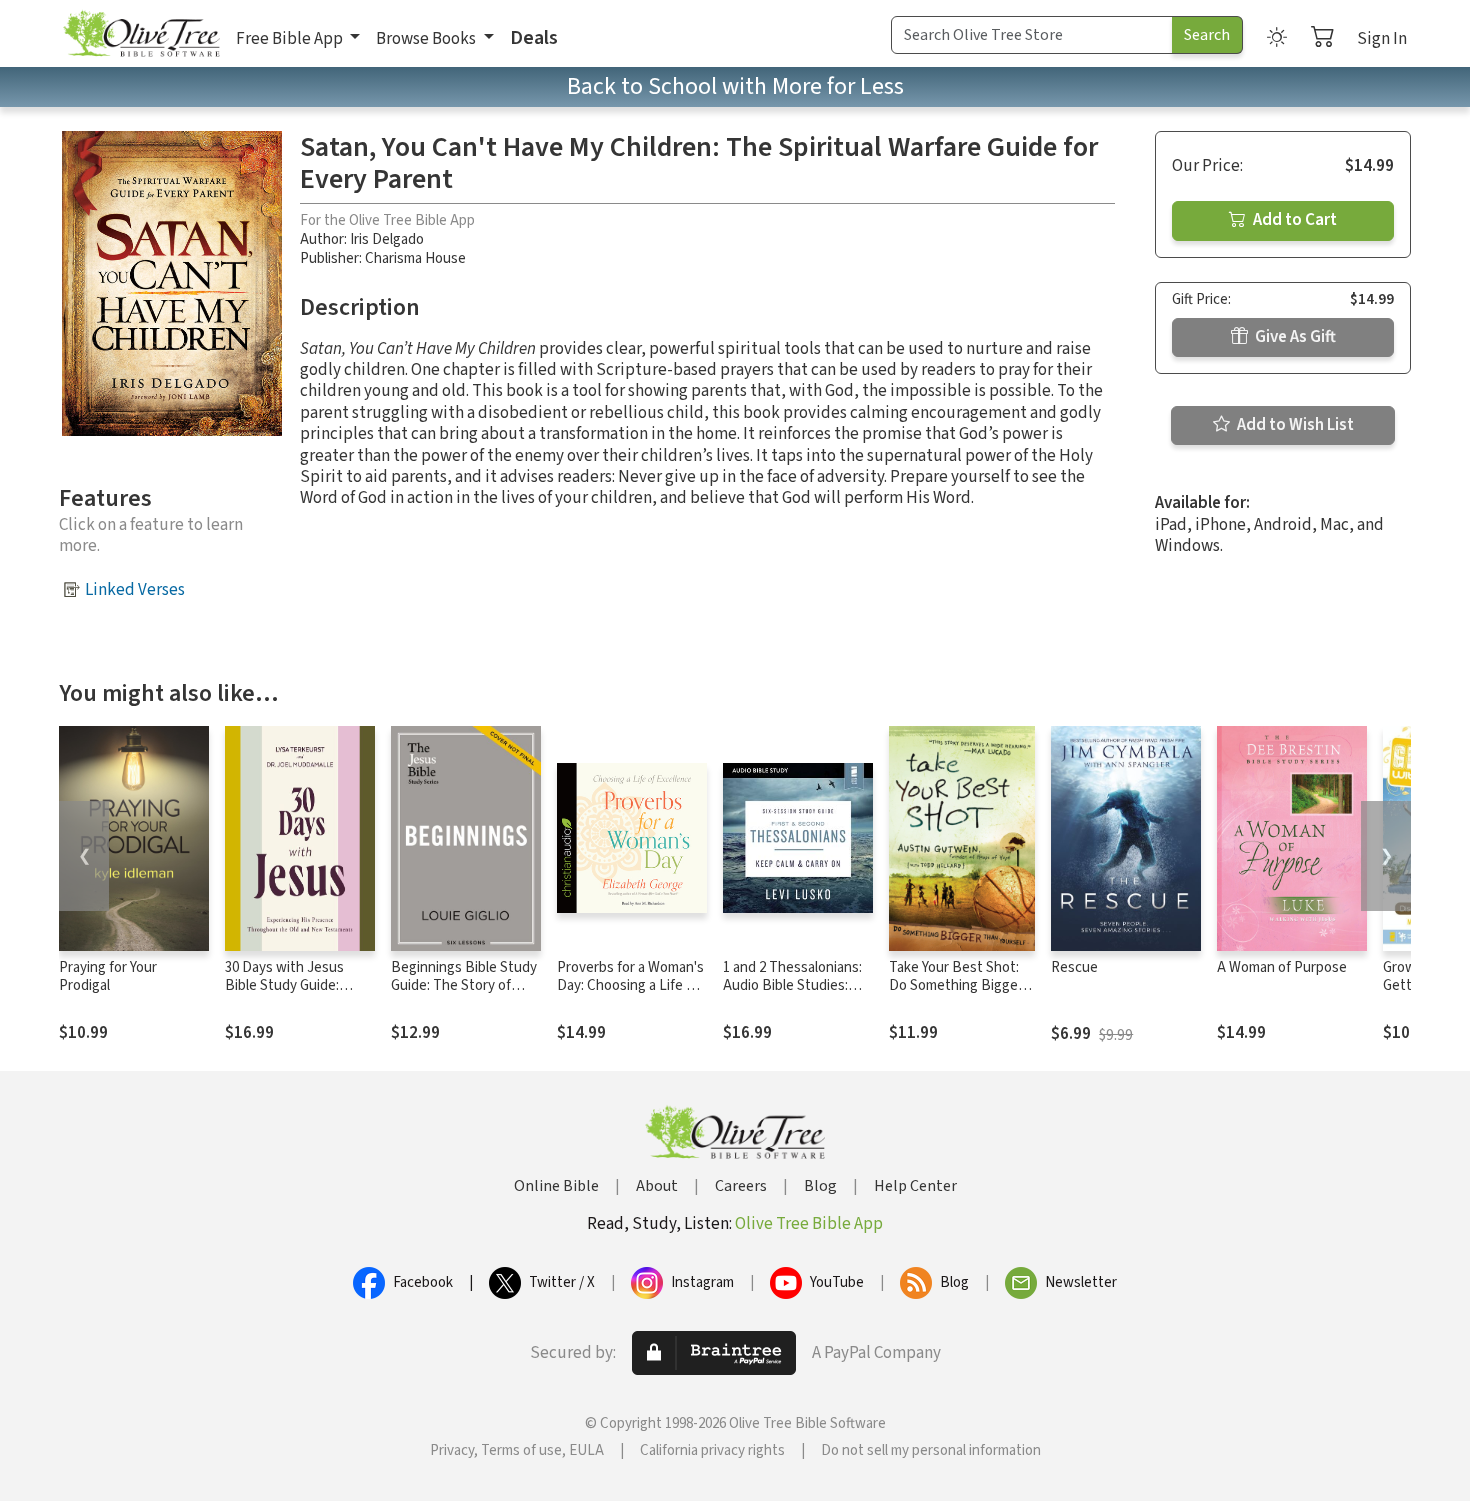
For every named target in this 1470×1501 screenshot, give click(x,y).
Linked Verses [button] (135, 590)
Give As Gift (1294, 337)
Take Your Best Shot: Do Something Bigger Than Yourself (956, 986)
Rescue (1074, 967)
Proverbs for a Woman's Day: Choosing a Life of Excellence (630, 986)
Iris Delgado (387, 239)
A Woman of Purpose (1282, 967)
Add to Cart (1293, 220)
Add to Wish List (1294, 425)
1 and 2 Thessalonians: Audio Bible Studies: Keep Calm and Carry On (797, 986)
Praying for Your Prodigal (108, 977)
